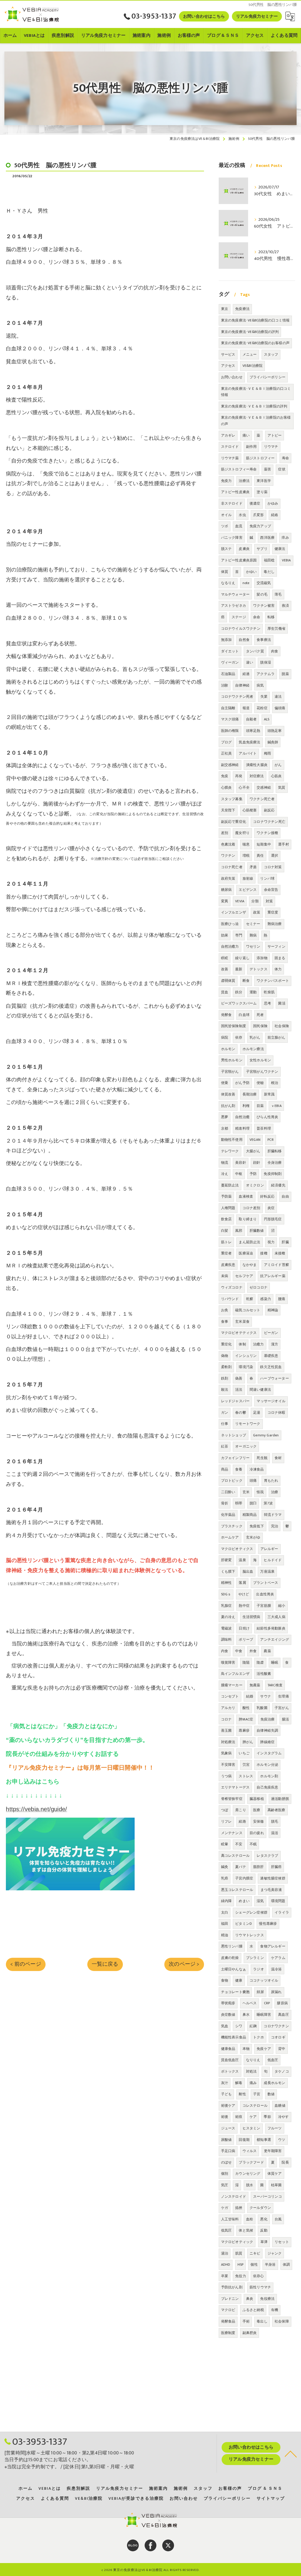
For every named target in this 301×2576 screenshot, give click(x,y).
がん (278, 765)
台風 (278, 2219)
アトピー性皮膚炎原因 (239, 560)
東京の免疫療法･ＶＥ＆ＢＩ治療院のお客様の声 (256, 421)
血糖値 (280, 2106)
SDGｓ (226, 1594)
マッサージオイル (271, 1401)
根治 (275, 1083)
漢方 (275, 1344)
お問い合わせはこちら (204, 16)
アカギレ (228, 435)
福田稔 (269, 560)
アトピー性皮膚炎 (235, 492)
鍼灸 (225, 1867)
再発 (239, 776)
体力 (278, 969)
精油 (225, 1935)
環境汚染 (246, 1367)
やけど (244, 1594)
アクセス (228, 366)
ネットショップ (234, 1435)
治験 (225, 685)
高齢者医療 (276, 1810)
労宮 (246, 1765)
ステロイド (230, 447)
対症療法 (257, 776)
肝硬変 (226, 1560)
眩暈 (225, 1844)
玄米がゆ (253, 1537)
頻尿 (260, 1992)
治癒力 (259, 1344)
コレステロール (255, 2106)
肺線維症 (267, 1742)
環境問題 (278, 1901)
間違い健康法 (260, 1390)
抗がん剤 (228, 1106)
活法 (239, 1390)
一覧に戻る (105, 1964)
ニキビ (255, 2253)
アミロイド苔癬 (276, 1265)
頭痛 (253, 1481)
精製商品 (250, 1515)
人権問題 (228, 1208)
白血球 (244, 1015)
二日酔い (228, 1492)
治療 (275, 1492)
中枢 (239, 1174)
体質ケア (275, 2174)
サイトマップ (271, 2499)
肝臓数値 (257, 1231)
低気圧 (226, 2230)
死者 (260, 1015)
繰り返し (242, 958)
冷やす (284, 2117)
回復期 (244, 2140)
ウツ (282, 2140)
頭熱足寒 (275, 731)
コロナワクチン (276, 2026)
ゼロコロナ (259, 1287)
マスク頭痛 (230, 719)
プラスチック (232, 1526)
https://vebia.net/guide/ (36, 1809)
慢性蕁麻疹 (268, 1924)
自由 (285, 1196)
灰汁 (225, 2083)
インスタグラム (269, 1753)
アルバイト (248, 753)
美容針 (241, 1163)
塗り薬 (262, 492)
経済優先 (278, 1185)
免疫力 (226, 481)
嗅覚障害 (228, 1662)
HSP (241, 2265)
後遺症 (255, 503)
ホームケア (230, 1537)
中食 (239, 1651)
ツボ (225, 526)
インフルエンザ (234, 912)
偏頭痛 (280, 708)
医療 (257, 1810)
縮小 (282, 1606)
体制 (242, 1344)
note (246, 583)
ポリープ (246, 1640)
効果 (225, 935)
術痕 (239, 2117)
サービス (228, 354)
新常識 (269, 1094)
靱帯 (239, 1503)
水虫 (242, 515)
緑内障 (226, 1901)
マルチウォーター (235, 594)
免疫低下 (257, 1526)
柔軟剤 (226, 1367)
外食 (253, 1651)
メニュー (250, 354)
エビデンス (248, 890)
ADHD (226, 2265)
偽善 (239, 1378)
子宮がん (282, 1708)
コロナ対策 (273, 867)
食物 (225, 1980)
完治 (275, 1526)
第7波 (268, 1503)
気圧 (225, 2185)
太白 (225, 1912)
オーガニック (246, 1446)
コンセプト (230, 1696)
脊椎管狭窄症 (232, 1799)
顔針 (257, 1163)
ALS (267, 719)
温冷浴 (276, 1969)
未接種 (280, 1253)
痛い (246, 435)
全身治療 (275, 1163)
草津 (264, 2242)
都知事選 (264, 2140)
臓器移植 (257, 1799)
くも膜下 (228, 1572)
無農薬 (255, 1685)
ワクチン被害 (264, 606)
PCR (271, 1140)
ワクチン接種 (267, 833)
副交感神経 (230, 765)
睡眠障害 (264, 2015)
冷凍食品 (257, 1469)
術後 (225, 2117)
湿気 (260, 1901)
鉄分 (239, 992)
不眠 (253, 1844)
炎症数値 (228, 2015)
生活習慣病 (251, 1617)
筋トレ (226, 1242)
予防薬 (226, 1196)
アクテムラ (266, 674)
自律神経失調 (267, 1730)
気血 (225, 2026)
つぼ (225, 1810)
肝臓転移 (275, 1151)
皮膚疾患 (228, 1265)
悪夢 (225, 1117)
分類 (255, 901)
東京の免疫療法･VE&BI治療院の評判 (250, 332)
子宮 (257, 2094)
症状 (282, 469)
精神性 (226, 1583)
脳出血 (248, 1572)
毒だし (269, 572)
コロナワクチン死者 (237, 697)
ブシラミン (255, 1958)
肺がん (248, 1742)
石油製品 (228, 674)
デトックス (259, 969)
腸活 (285, 1719)
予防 (253, 1174)
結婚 (250, 1696)
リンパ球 (267, 878)
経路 (242, 1821)
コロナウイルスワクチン (241, 629)
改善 (225, 969)
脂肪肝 (259, 1867)
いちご (244, 1753)
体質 (225, 572)
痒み (285, 538)
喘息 (246, 844)
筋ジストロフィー (260, 458)
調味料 (226, 1640)
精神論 (273, 1310)
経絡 (275, 515)
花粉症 (262, 708)
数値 (271, 2094)
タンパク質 (255, 651)
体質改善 (228, 1094)
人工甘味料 (230, 2219)
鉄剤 (225, 1378)
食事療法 (264, 640)
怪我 (260, 1492)
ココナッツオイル (264, 1980)
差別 (225, 833)
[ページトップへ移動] (291, 2454)
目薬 (260, 1106)
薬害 (267, 469)
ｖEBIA (276, 1106)
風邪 (239, 1231)
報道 (246, 708)
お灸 (225, 1310)
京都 (225, 1128)
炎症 (271, 1208)
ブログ (226, 742)
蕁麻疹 (244, 1730)
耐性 (242, 2094)
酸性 (246, 1708)
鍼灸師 (273, 742)
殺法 (225, 1390)
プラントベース (266, 1583)
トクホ (259, 2037)
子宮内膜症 (244, 1878)
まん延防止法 (249, 1242)
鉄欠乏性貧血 (271, 1367)
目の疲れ (257, 1833)
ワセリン (253, 946)
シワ (239, 2026)
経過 (246, 674)
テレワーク (230, 1151)
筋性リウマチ (260, 2287)
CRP (267, 2003)
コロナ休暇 (276, 1413)
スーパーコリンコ (267, 2197)
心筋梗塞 (250, 810)
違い (250, 662)
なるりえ (228, 583)
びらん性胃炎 (267, 1117)
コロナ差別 (251, 1208)
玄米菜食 (242, 1322)
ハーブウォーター (275, 1378)
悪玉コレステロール (237, 1890)
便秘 (260, 1083)
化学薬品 (228, 1515)
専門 (239, 935)
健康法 (280, 549)
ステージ (239, 617)
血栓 (250, 2219)
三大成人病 (276, 1617)
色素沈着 (228, 844)
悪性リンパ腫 (232, 1946)
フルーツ (275, 2128)
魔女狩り (242, 833)
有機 (275, 2310)
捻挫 (239, 2208)
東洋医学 (264, 481)
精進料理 (242, 1128)
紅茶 (225, 1446)
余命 (257, 617)
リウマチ (271, 447)
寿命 (285, 458)
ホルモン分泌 (267, 1765)
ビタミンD (244, 1924)
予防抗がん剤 (232, 2287)
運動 (253, 992)
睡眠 (275, 1662)
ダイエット (230, 651)
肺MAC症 (246, 1719)
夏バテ (241, 1867)
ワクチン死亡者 (262, 799)
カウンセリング (248, 2174)
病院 (225, 1037)
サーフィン (276, 946)
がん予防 (242, 1083)
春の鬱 (241, 1413)
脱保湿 (266, 662)
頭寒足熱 (253, 731)
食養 (239, 1469)
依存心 (259, 2276)
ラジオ (259, 1969)
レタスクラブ (267, 1856)
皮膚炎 (244, 549)
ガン (225, 1413)
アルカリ (228, 1708)
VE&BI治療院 (253, 366)
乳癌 (225, 1878)
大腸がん (253, 1151)
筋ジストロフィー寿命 (239, 469)
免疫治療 (268, 1719)
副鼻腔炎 (250, 2333)
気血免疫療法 (249, 742)
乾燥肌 (269, 992)
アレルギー (269, 1549)
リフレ (226, 1821)
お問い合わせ (232, 377)
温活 (275, 1833)
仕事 (225, 1424)
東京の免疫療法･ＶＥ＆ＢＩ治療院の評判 (254, 406)
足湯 (257, 1413)
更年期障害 (273, 2151)
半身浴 (270, 2265)
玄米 (246, 1492)
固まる (280, 958)
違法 (278, 697)
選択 (275, 856)
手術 (246, 2321)
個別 (225, 2174)
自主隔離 (228, 708)
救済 (285, 606)
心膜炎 (226, 788)
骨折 (225, 1503)
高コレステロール (235, 1856)
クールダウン (260, 2208)
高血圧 (284, 2015)
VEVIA (240, 901)
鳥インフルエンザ (235, 1674)
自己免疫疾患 (267, 1787)
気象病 (226, 1753)
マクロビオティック (237, 2242)
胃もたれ (271, 1481)
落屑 (242, 1583)
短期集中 (264, 844)
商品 (225, 1469)
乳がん (255, 1037)
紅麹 (253, 2026)
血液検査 (246, 1196)
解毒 (239, 2083)
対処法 (251, 2071)
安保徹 (259, 1821)
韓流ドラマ (273, 1515)
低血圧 (273, 2060)
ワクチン (228, 856)
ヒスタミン (251, 2128)
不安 (239, 1844)
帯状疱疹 (228, 2003)
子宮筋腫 (264, 1606)
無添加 (226, 640)
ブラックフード (251, 2162)
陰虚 (260, 1662)
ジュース (228, 2128)
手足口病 (228, 2151)
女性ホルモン (260, 1060)
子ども (226, 2094)
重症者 (226, 1253)
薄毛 (278, 594)
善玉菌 (226, 1730)
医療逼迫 (246, 1253)
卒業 (225, 2276)
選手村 (284, 844)
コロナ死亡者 (232, 867)
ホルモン (228, 1049)
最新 (239, 969)
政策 (257, 912)
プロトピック (232, 1481)
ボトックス (230, 2071)
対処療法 (228, 1742)
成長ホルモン (274, 2083)
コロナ (226, 1719)
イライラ (282, 1912)
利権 (246, 1106)
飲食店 (226, 1219)
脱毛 (275, 1821)
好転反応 (267, 1196)
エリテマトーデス (235, 1787)
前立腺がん (276, 1037)
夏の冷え (228, 1617)
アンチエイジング (275, 1640)
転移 (271, 617)
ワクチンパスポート (273, 981)
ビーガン (271, 1333)
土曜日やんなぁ (234, 1969)
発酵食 (226, 1015)
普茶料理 (264, 1128)
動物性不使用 (232, 1140)
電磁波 (226, 1628)
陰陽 (246, 1662)
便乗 (225, 1083)
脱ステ (226, 549)
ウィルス (250, 2151)
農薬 (267, 1651)
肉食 (275, 651)
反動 (264, 2230)
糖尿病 (226, 890)
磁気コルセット (248, 1310)
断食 (246, 981)
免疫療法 (242, 309)
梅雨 (267, 753)
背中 (282, 2049)
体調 (286, 2265)
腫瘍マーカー (232, 1685)
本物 (246, 2049)
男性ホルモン (232, 1060)
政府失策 (228, 878)
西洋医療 (267, 538)
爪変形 (259, 515)
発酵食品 (228, 2321)
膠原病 (282, 2003)
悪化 (264, 2219)
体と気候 (246, 2230)
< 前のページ (26, 1964)
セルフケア (244, 1276)
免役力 (241, 2276)
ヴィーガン (230, 662)
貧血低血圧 (230, 2060)
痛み (253, 2083)
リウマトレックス (250, 1935)
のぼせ (226, 2162)
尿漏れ (276, 1992)
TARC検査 (275, 1685)
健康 (239, 1980)
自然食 (244, 640)
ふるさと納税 (253, 2310)
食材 (278, 1458)
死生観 (262, 1458)
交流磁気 (264, 583)
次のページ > (184, 1964)
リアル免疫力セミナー (257, 16)
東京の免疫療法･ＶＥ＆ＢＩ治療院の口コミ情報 (256, 392)
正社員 (226, 753)
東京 (225, 309)
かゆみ (273, 503)
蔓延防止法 (230, 1185)
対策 (269, 901)
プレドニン (230, 2299)
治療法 (244, 481)
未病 (225, 1276)
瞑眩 (225, 958)
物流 (225, 1163)
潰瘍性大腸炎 (257, 765)
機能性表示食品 (234, 2037)
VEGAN (255, 1140)
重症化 (226, 1344)
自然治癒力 (230, 946)
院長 (285, 2162)
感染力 (266, 1299)
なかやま (250, 1265)
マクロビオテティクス (239, 1333)
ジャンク (275, 2253)
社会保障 (282, 2321)
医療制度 (228, 2333)
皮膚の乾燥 (230, 1958)
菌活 (282, 1003)
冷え (225, 1174)
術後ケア (228, 2106)
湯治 (225, 2253)
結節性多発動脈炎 (271, 1628)
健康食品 (228, 2049)
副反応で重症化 (234, 822)
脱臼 (253, 1503)
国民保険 (260, 1026)
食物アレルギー (273, 1946)
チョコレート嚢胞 (235, 1992)
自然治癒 (242, 1117)
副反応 (269, 810)
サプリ (262, 549)
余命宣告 (271, 890)
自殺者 (251, 719)
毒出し (262, 2321)
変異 (225, 901)
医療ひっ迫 (230, 924)
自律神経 (242, 685)
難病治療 (275, 924)
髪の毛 (262, 594)
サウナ (266, 1696)
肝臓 (285, 1242)
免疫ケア (264, 2049)
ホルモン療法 (253, 1049)
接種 (264, 1253)
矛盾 (253, 867)
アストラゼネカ (234, 606)
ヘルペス (250, 2003)
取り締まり (248, 1219)
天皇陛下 (228, 810)
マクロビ (228, 2310)
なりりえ (253, 2060)
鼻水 (246, 2015)
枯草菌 (276, 2185)
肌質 (239, 2253)
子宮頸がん (230, 1072)
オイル (226, 515)
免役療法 (267, 2299)
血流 (239, 526)
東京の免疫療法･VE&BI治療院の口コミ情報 (255, 320)
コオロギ (278, 2037)
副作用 (251, 447)
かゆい (251, 572)
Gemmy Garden (266, 1435)
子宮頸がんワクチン (262, 1072)
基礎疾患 (271, 1356)
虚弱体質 (228, 981)
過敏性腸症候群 (273, 1878)
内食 (225, 1651)
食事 (225, 1322)
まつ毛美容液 (271, 1890)
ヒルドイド (273, 1560)
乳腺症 (226, 1606)
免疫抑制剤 (273, 1174)
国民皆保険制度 (234, 1026)
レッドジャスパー (235, 1401)
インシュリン (246, 1356)
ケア (253, 2117)
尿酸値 (226, 2140)
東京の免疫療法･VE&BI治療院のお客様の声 (255, 343)
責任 (260, 856)
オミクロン (255, 1185)
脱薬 (285, 674)
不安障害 (228, 1765)
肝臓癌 (276, 1867)
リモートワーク (248, 1424)
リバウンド (230, 1299)
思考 (267, 1003)
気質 (282, 788)
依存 (239, 1037)
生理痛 (284, 1696)
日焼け (244, 1628)
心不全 (244, 788)
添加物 (262, 958)
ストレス (246, 1776)
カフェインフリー (235, 1458)
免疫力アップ (260, 526)
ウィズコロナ (232, 1287)
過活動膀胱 (280, 1799)
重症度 (273, 912)
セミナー (253, 924)
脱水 (250, 2185)
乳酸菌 (262, 1708)
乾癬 (250, 1299)
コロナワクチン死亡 (269, 822)
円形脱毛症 (273, 1219)
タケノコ (282, 2071)
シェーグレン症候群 (251, 1912)
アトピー (275, 435)
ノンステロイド (234, 2197)
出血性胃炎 (265, 1594)
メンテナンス (232, 1833)
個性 (254, 2265)
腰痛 (282, 1299)
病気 (260, 685)
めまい (244, 1901)
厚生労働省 (276, 629)
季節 (267, 2117)
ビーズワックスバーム (239, 1003)
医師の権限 (230, 731)
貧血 (225, 992)
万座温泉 (267, 1572)
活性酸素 (264, 1674)
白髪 (225, 1231)
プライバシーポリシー (267, 377)
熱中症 (244, 1606)
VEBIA (286, 560)
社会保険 (282, 1026)
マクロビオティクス (237, 1549)
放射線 (248, 878)
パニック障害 (232, 538)
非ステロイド (232, 503)
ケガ (225, 2208)
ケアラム (278, 1958)
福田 (225, 1924)
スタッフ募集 (232, 799)
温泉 (242, 1560)
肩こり (241, 1810)
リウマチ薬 (230, 458)
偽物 (225, 1356)
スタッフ (271, 354)
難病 (253, 935)
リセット (282, 2242)
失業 (264, 697)
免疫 (225, 776)
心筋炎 (276, 776)
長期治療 (250, 1094)
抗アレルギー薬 (273, 1276)
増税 (246, 856)
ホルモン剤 (269, 1776)
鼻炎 (250, 2299)
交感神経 (264, 788)
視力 (271, 1242)
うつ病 (226, 1776)
